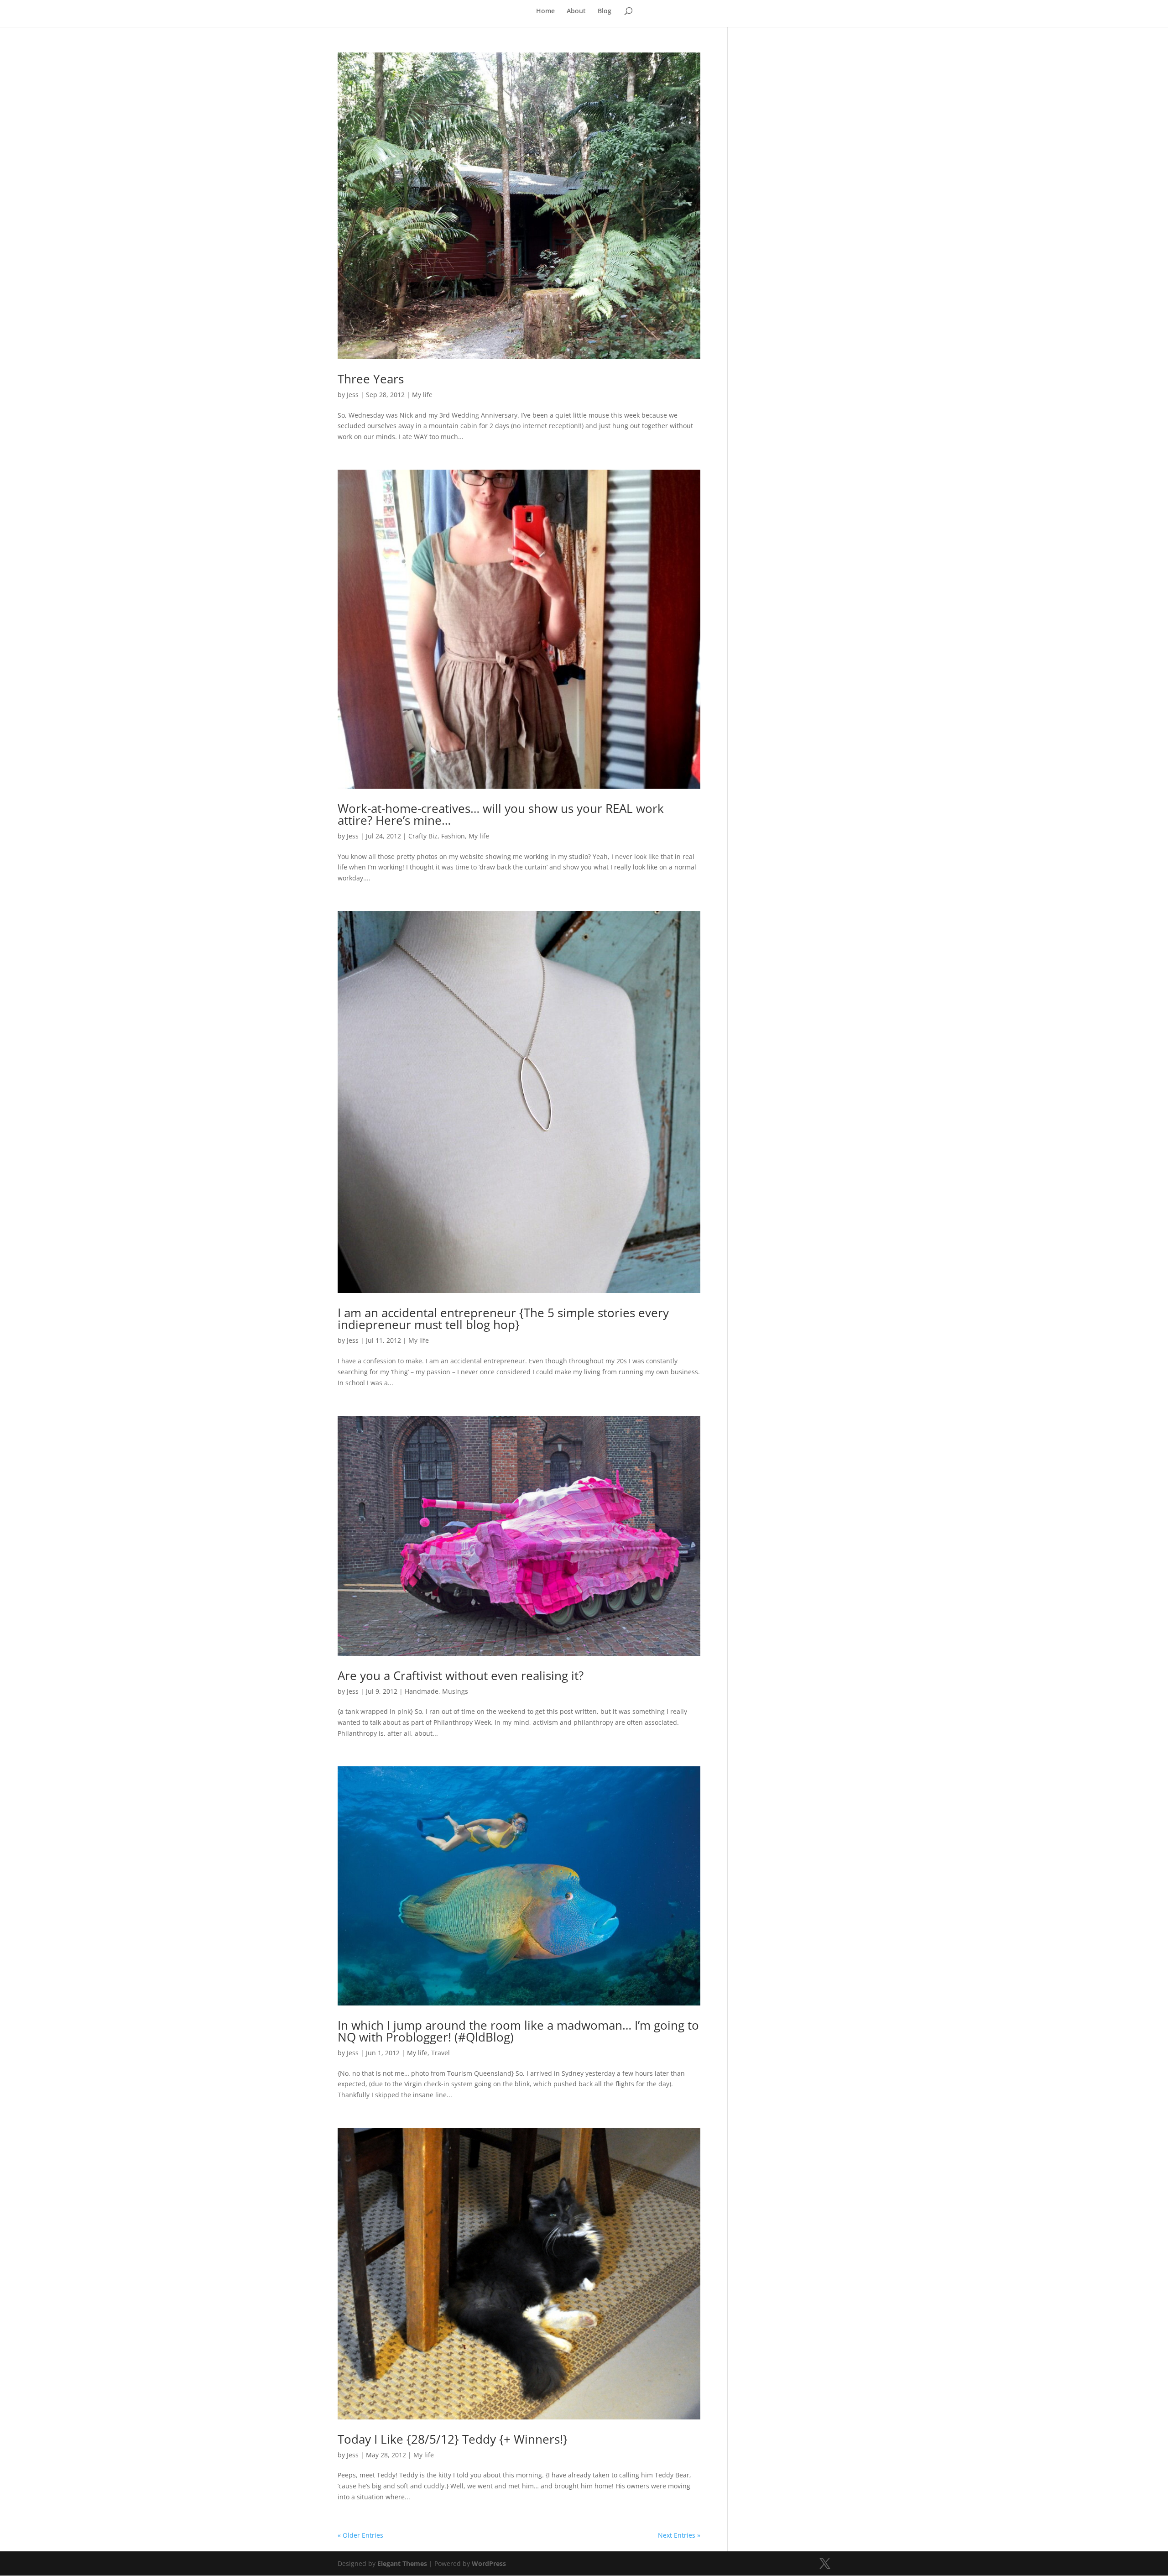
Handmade (422, 1691)
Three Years (371, 379)
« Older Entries (360, 2535)
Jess (353, 395)
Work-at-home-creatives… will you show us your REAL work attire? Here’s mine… (501, 814)
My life (422, 395)
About (576, 11)
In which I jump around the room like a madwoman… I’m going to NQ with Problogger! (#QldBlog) (518, 2031)
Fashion (453, 836)
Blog (605, 11)
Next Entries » (679, 2535)
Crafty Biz (423, 836)
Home (545, 11)
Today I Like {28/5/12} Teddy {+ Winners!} (453, 2439)
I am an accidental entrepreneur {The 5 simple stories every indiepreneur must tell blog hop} (503, 1319)
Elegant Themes (402, 2563)
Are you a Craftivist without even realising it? (461, 1675)
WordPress (489, 2563)
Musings (455, 1691)
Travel (441, 2053)
